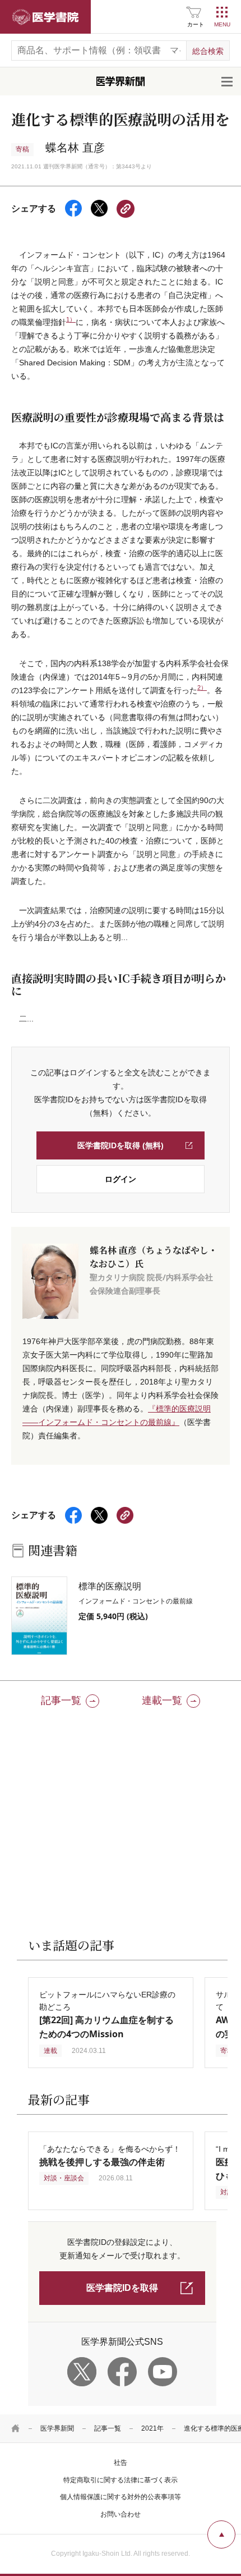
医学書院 (45, 17)
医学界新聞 (57, 2428)
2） (202, 687)
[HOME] (16, 2428)
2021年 (152, 2428)
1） (71, 319)
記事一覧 (108, 2428)
